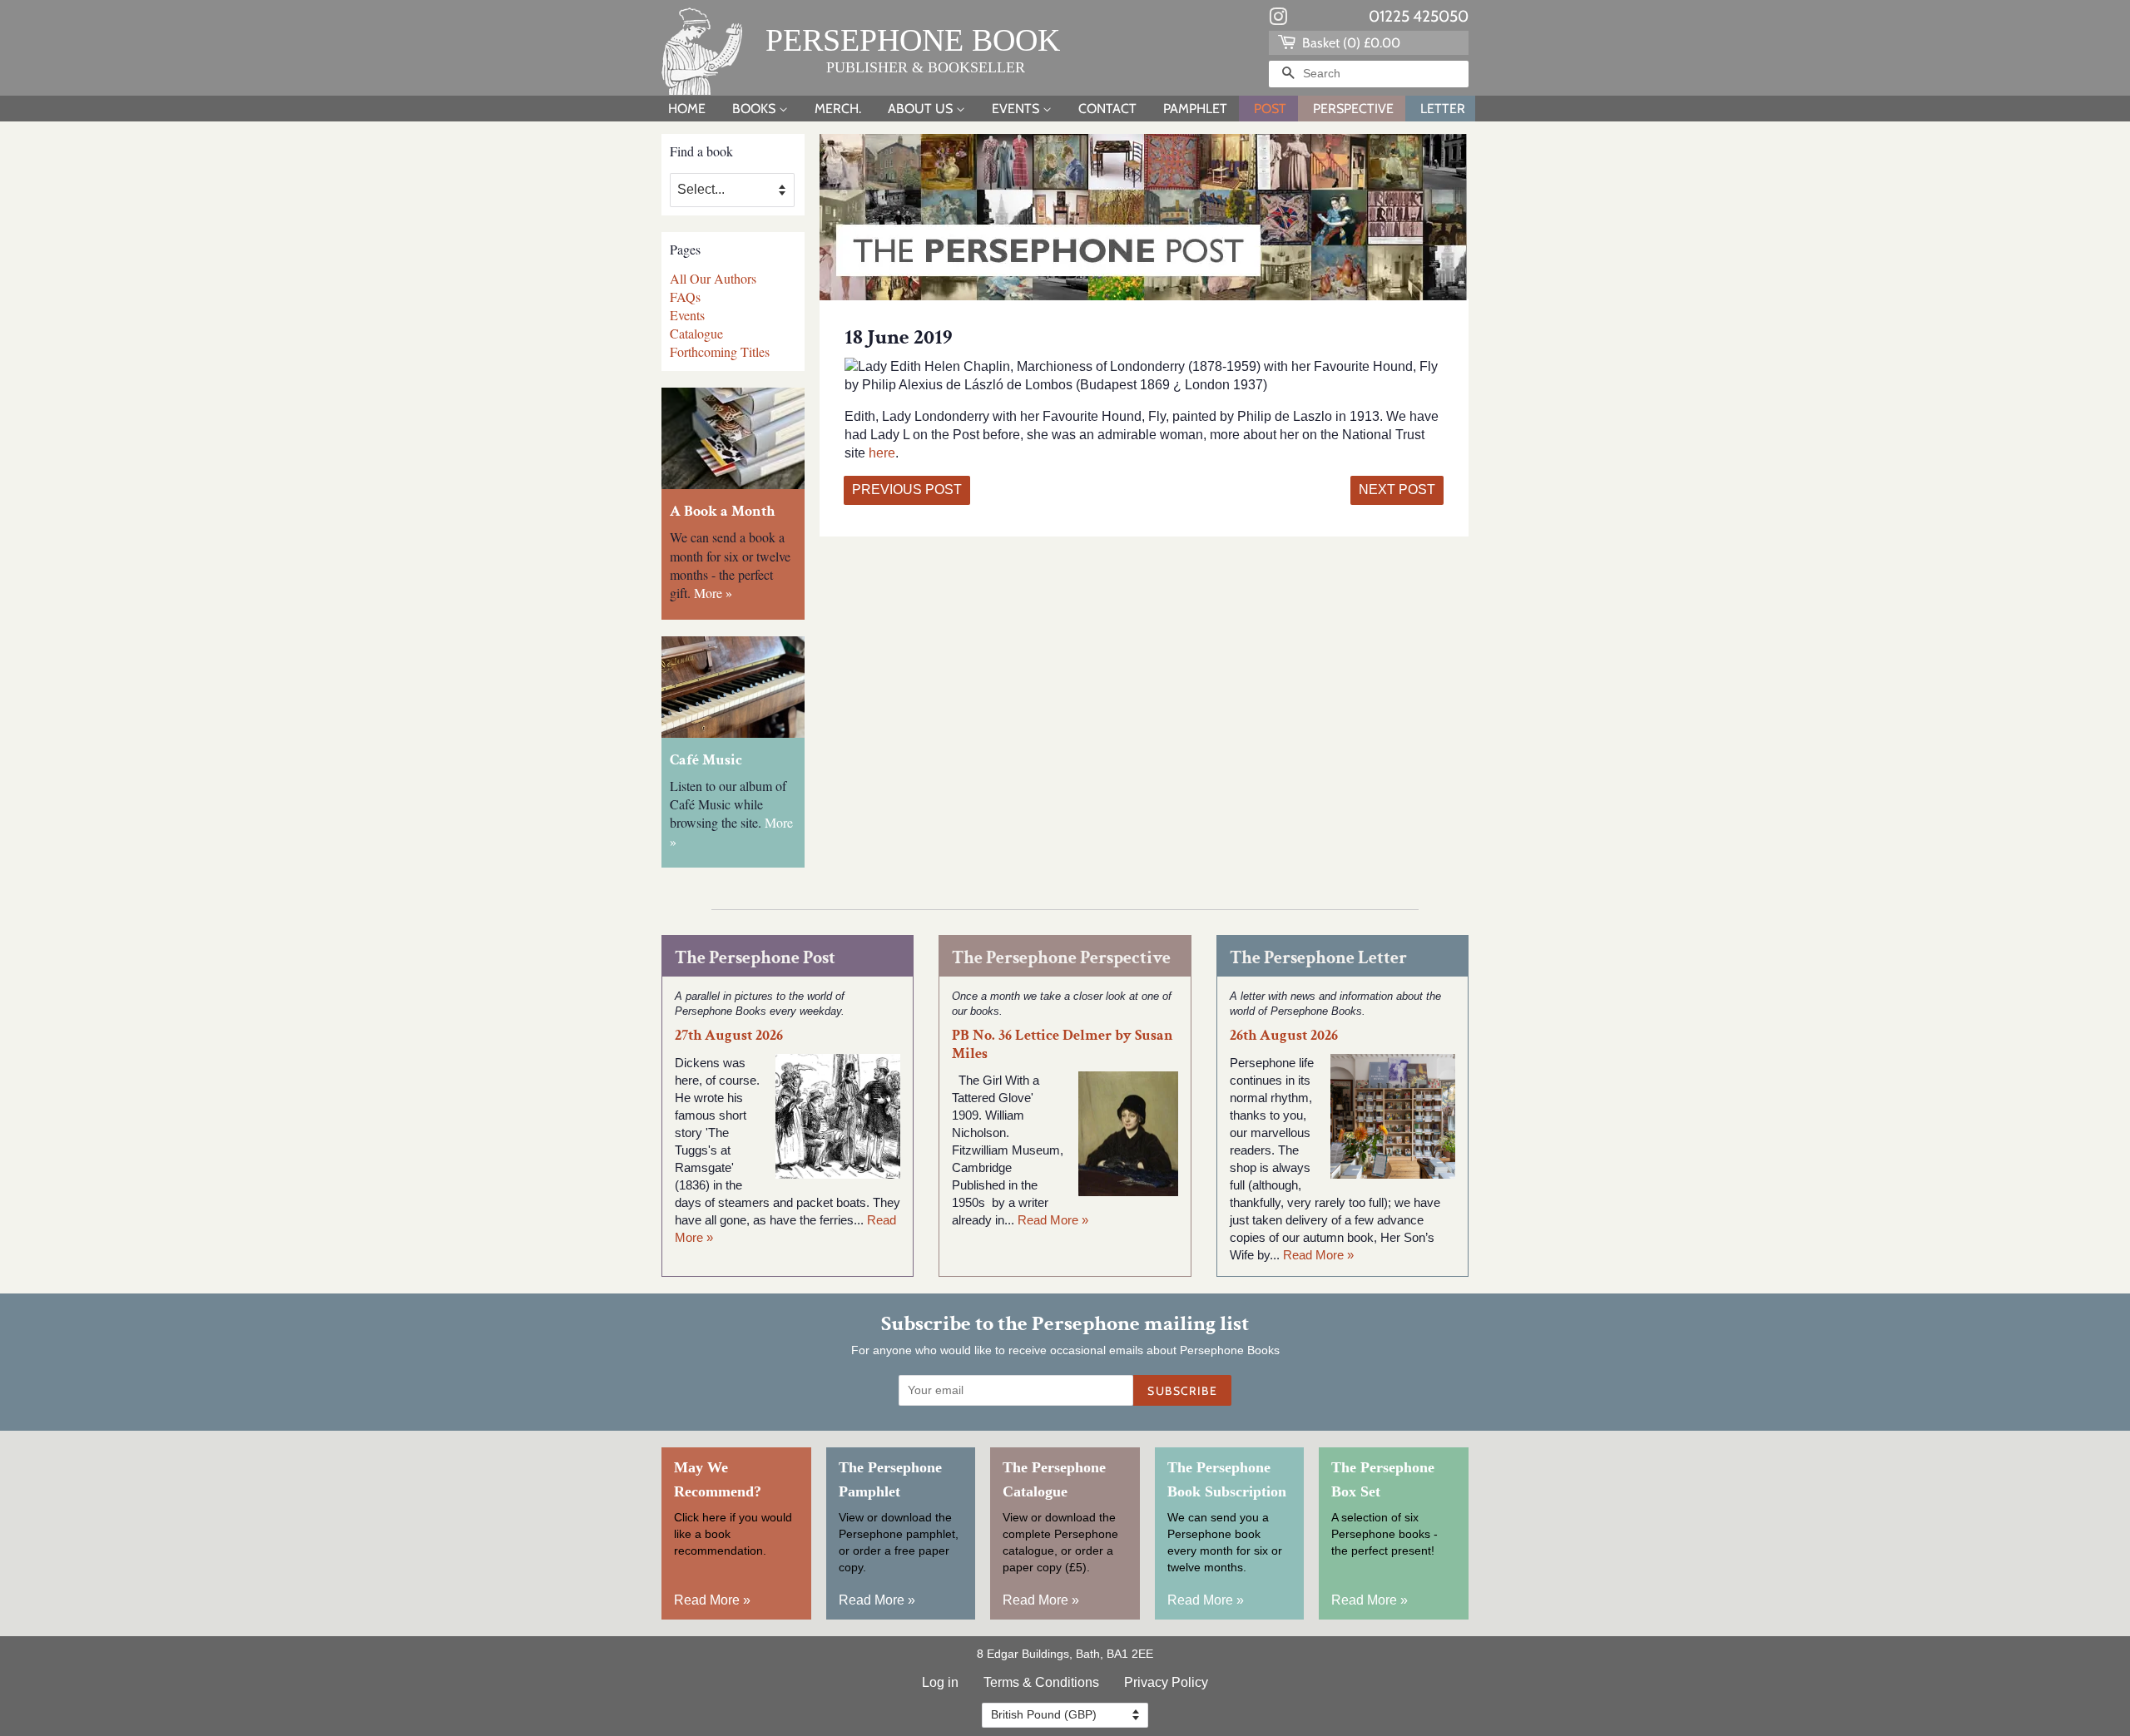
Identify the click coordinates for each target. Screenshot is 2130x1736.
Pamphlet (1195, 109)
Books (755, 109)
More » (713, 593)
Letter (1443, 109)
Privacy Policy (1166, 1682)
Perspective (1353, 109)
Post (1270, 109)
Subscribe (1182, 1391)
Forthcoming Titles (720, 351)
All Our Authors (713, 278)
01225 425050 (1419, 16)
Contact (1107, 109)
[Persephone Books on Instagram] (1278, 20)
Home (687, 109)
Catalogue (696, 333)
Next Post (1397, 490)
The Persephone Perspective (1061, 958)
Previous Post (907, 490)
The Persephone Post (755, 958)
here (882, 453)
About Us (922, 109)
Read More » (1053, 1220)
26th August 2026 (1284, 1035)
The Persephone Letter (1318, 958)
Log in (940, 1682)
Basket (1350, 43)
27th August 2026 (729, 1035)
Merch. (838, 109)
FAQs (685, 297)
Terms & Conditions (1041, 1682)
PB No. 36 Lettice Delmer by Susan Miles (1063, 1044)
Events (1017, 109)
